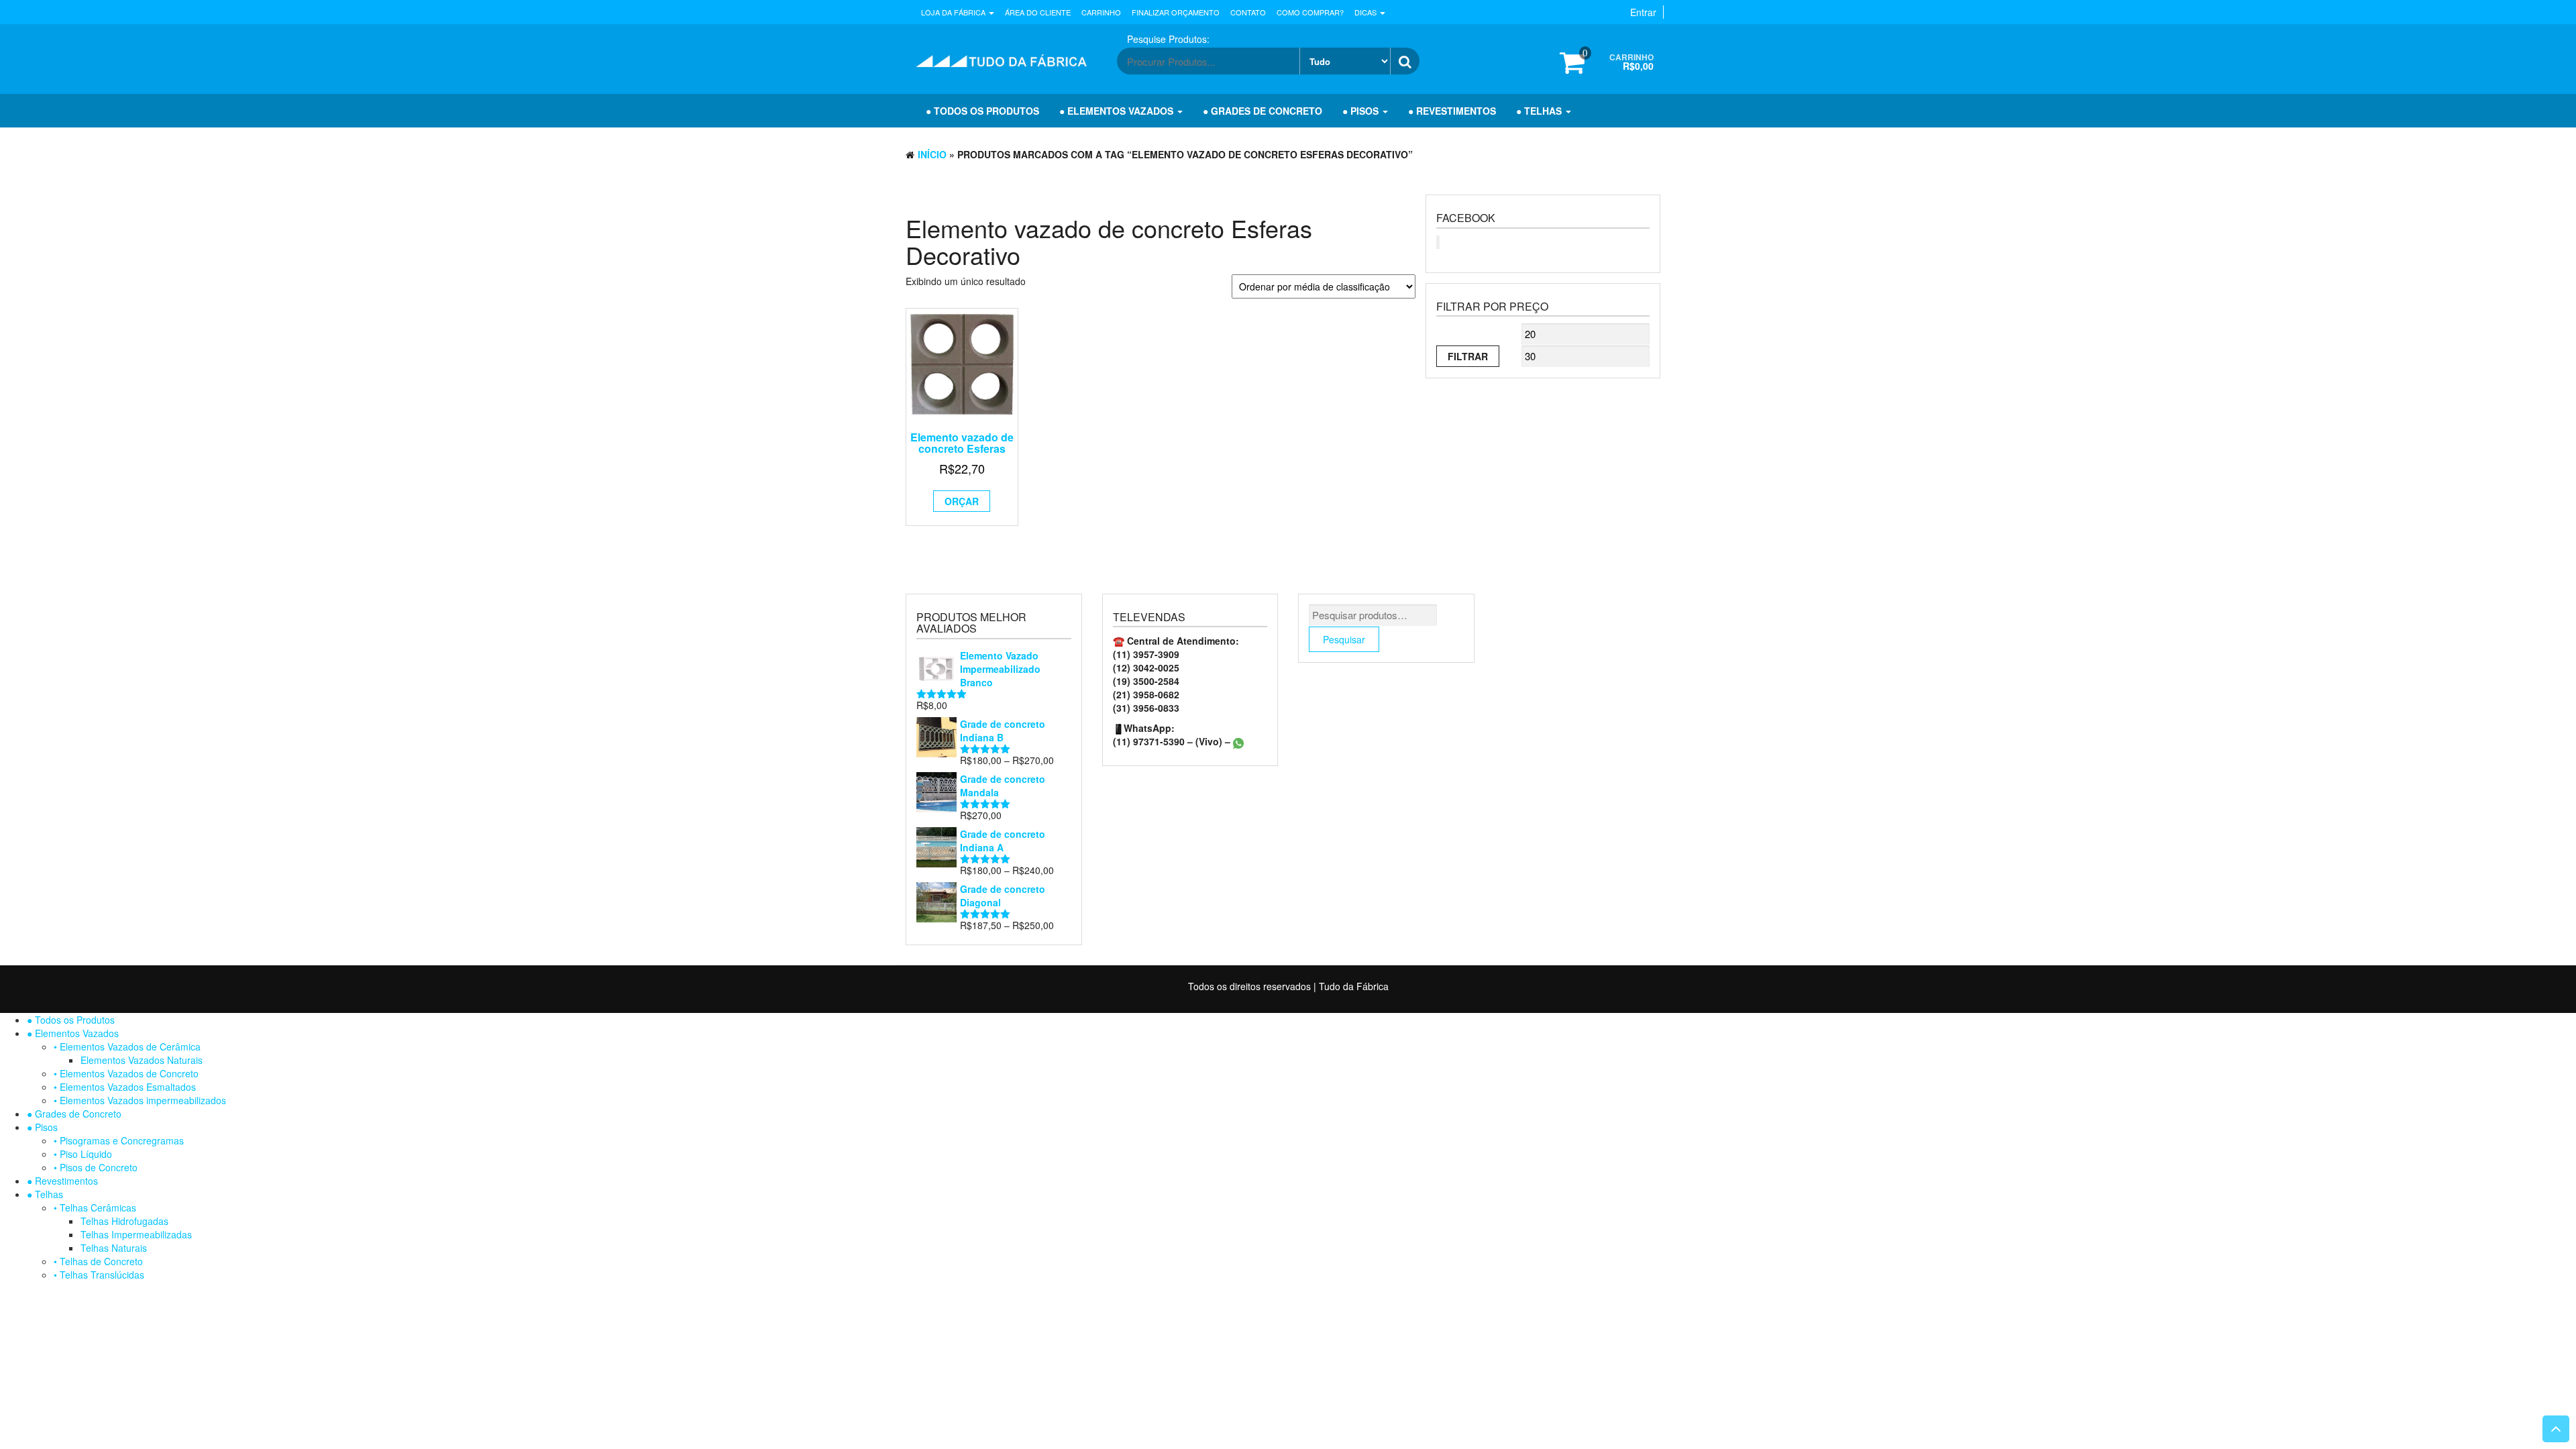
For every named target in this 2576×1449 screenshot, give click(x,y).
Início (932, 154)
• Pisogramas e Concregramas (119, 1140)
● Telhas (1540, 111)
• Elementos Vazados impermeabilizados (140, 1100)
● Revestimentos (1452, 111)
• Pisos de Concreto (96, 1167)
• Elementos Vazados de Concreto (126, 1073)
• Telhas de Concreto (98, 1261)
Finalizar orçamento (1176, 12)
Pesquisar (1344, 639)
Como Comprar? (1310, 12)
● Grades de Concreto (1263, 111)
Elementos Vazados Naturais (142, 1060)
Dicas (1366, 12)
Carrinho (1101, 12)
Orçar (962, 501)
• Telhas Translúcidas (99, 1275)
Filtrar (1468, 356)
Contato (1248, 12)
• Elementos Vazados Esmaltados (125, 1087)
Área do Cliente (1038, 12)
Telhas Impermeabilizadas (136, 1234)
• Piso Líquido (83, 1154)
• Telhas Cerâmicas (95, 1207)
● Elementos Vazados (1118, 111)
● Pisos (1362, 111)
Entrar (1643, 12)
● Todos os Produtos (982, 111)
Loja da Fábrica (954, 12)
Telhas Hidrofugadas (124, 1221)
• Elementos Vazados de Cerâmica (127, 1046)
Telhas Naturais (114, 1248)
